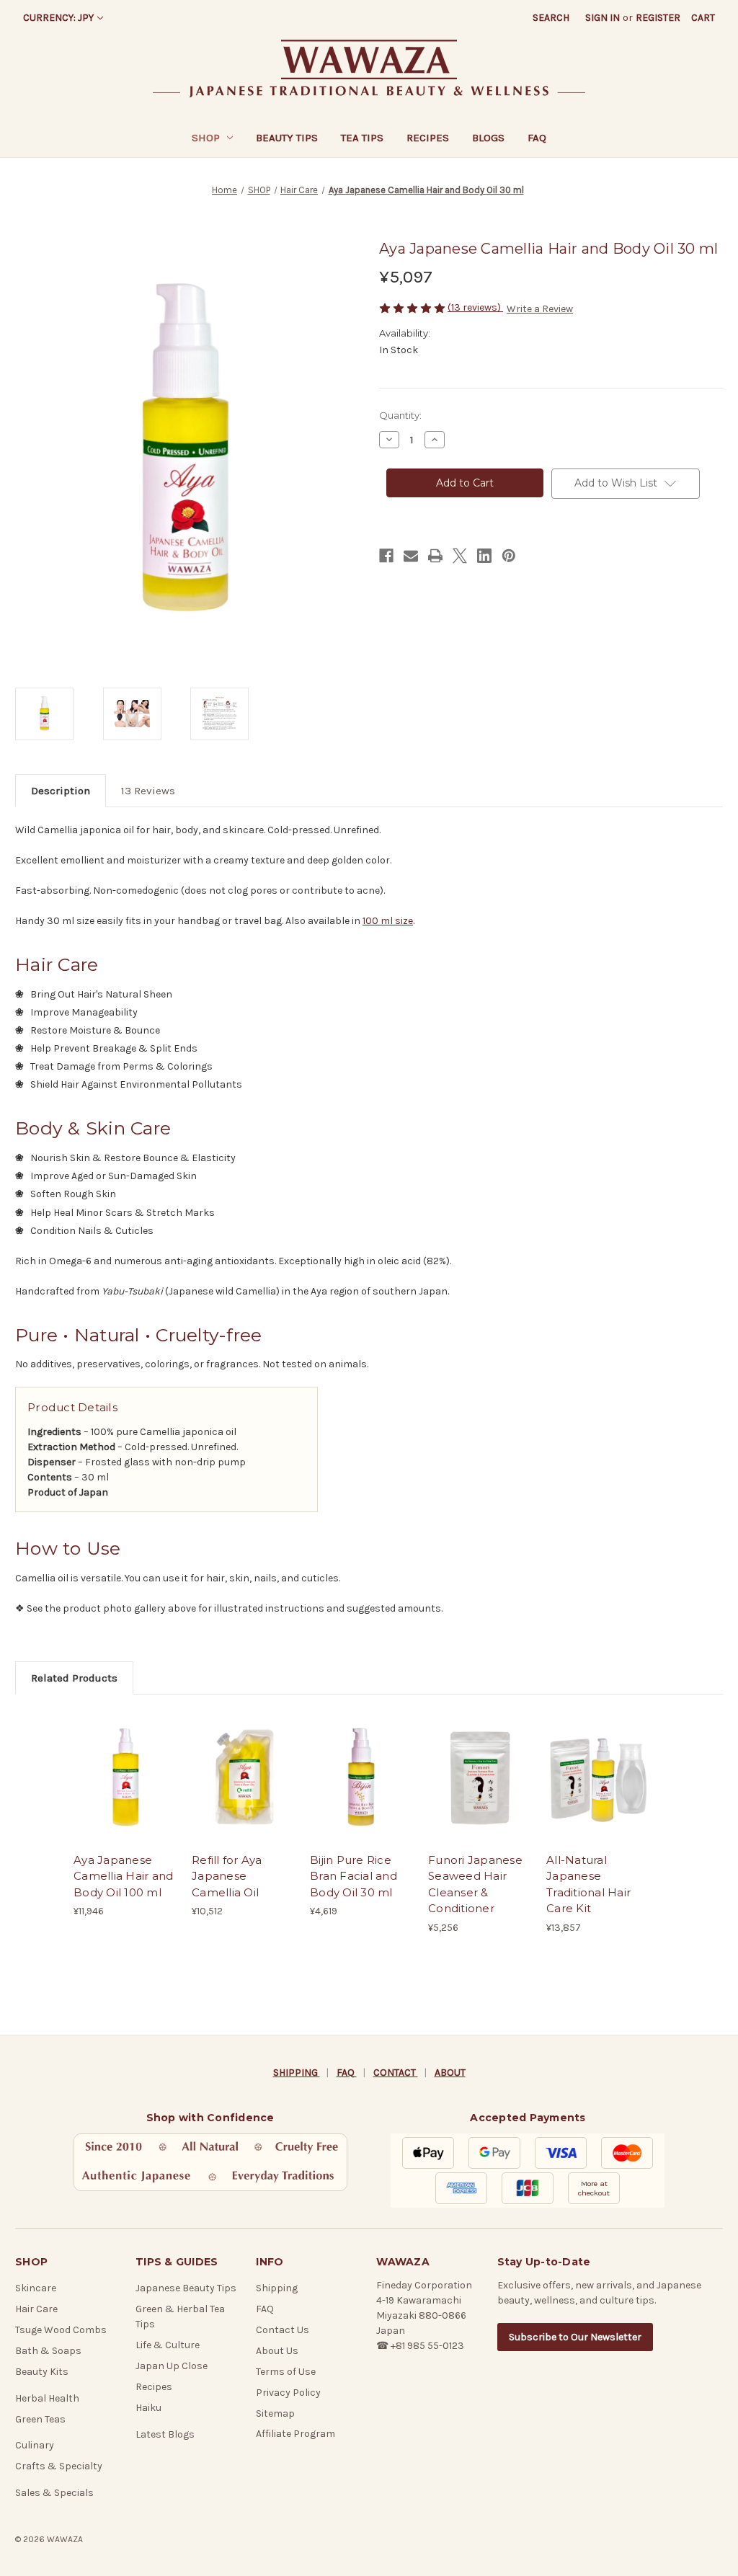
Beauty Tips (287, 138)
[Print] (435, 556)
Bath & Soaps (48, 2351)
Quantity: (400, 415)
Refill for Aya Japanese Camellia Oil (227, 1876)
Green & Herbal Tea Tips (180, 2317)
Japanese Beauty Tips (186, 2288)
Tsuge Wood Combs (61, 2330)
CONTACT (396, 2073)
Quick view (124, 1764)
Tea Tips (362, 138)
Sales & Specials (54, 2493)
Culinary (35, 2445)
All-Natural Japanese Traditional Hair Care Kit (588, 1884)
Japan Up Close (172, 2366)
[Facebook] (386, 556)
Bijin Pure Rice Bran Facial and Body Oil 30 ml (354, 1876)
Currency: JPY (58, 18)
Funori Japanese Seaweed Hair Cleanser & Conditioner (475, 1884)
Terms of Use (286, 2372)
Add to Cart (125, 1790)
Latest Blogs (165, 2434)
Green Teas (40, 2419)
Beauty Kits (42, 2372)
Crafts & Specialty (59, 2466)
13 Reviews (148, 791)
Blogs (488, 138)
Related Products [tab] (74, 1678)
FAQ (537, 138)
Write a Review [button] (540, 309)
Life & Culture (168, 2345)
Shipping (277, 2288)
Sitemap (275, 2413)
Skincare (36, 2288)
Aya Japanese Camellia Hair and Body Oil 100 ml (123, 1876)
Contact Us (283, 2330)
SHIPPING (297, 2073)
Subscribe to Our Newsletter (575, 2337)
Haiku (148, 2408)
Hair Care (36, 2309)
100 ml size (388, 921)
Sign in (603, 18)
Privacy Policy (288, 2393)
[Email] (411, 556)
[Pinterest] (509, 556)
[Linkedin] (484, 556)
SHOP (206, 138)
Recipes (428, 138)
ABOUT (450, 2073)
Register (658, 18)
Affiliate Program (295, 2434)
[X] (460, 556)
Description (61, 791)
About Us (277, 2351)
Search (551, 18)
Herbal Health (47, 2398)
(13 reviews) (475, 307)
